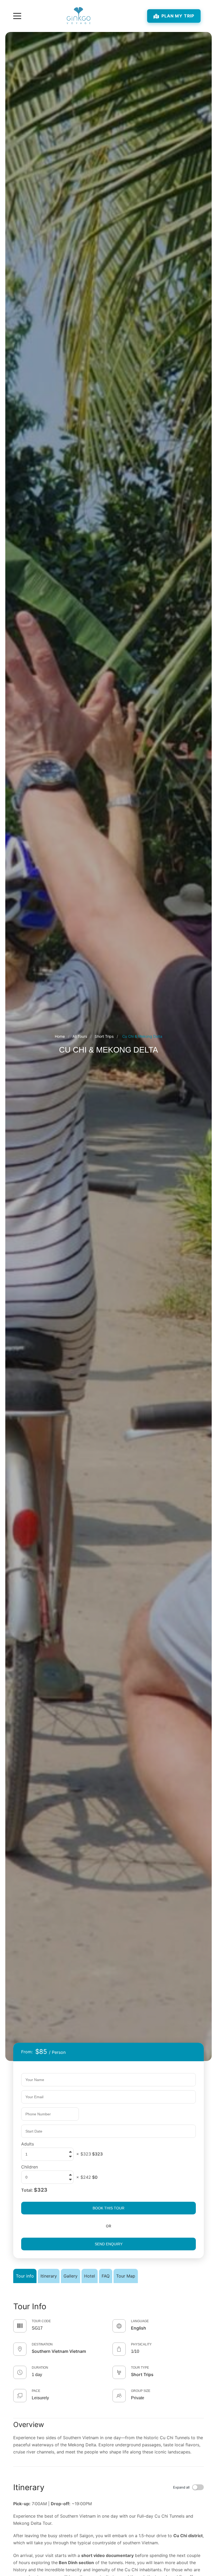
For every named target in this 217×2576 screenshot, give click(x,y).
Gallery (71, 2276)
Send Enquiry (109, 2244)
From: (27, 2052)
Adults (28, 2144)
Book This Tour (108, 2208)
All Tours (80, 1036)
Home (60, 1036)
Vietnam (78, 2351)
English (139, 2328)
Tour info (25, 2276)
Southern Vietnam (50, 2351)
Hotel (90, 2276)
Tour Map (126, 2276)
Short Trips (104, 1036)
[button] (70, 2157)
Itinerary (49, 2276)
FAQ (106, 2276)
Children (30, 2167)
